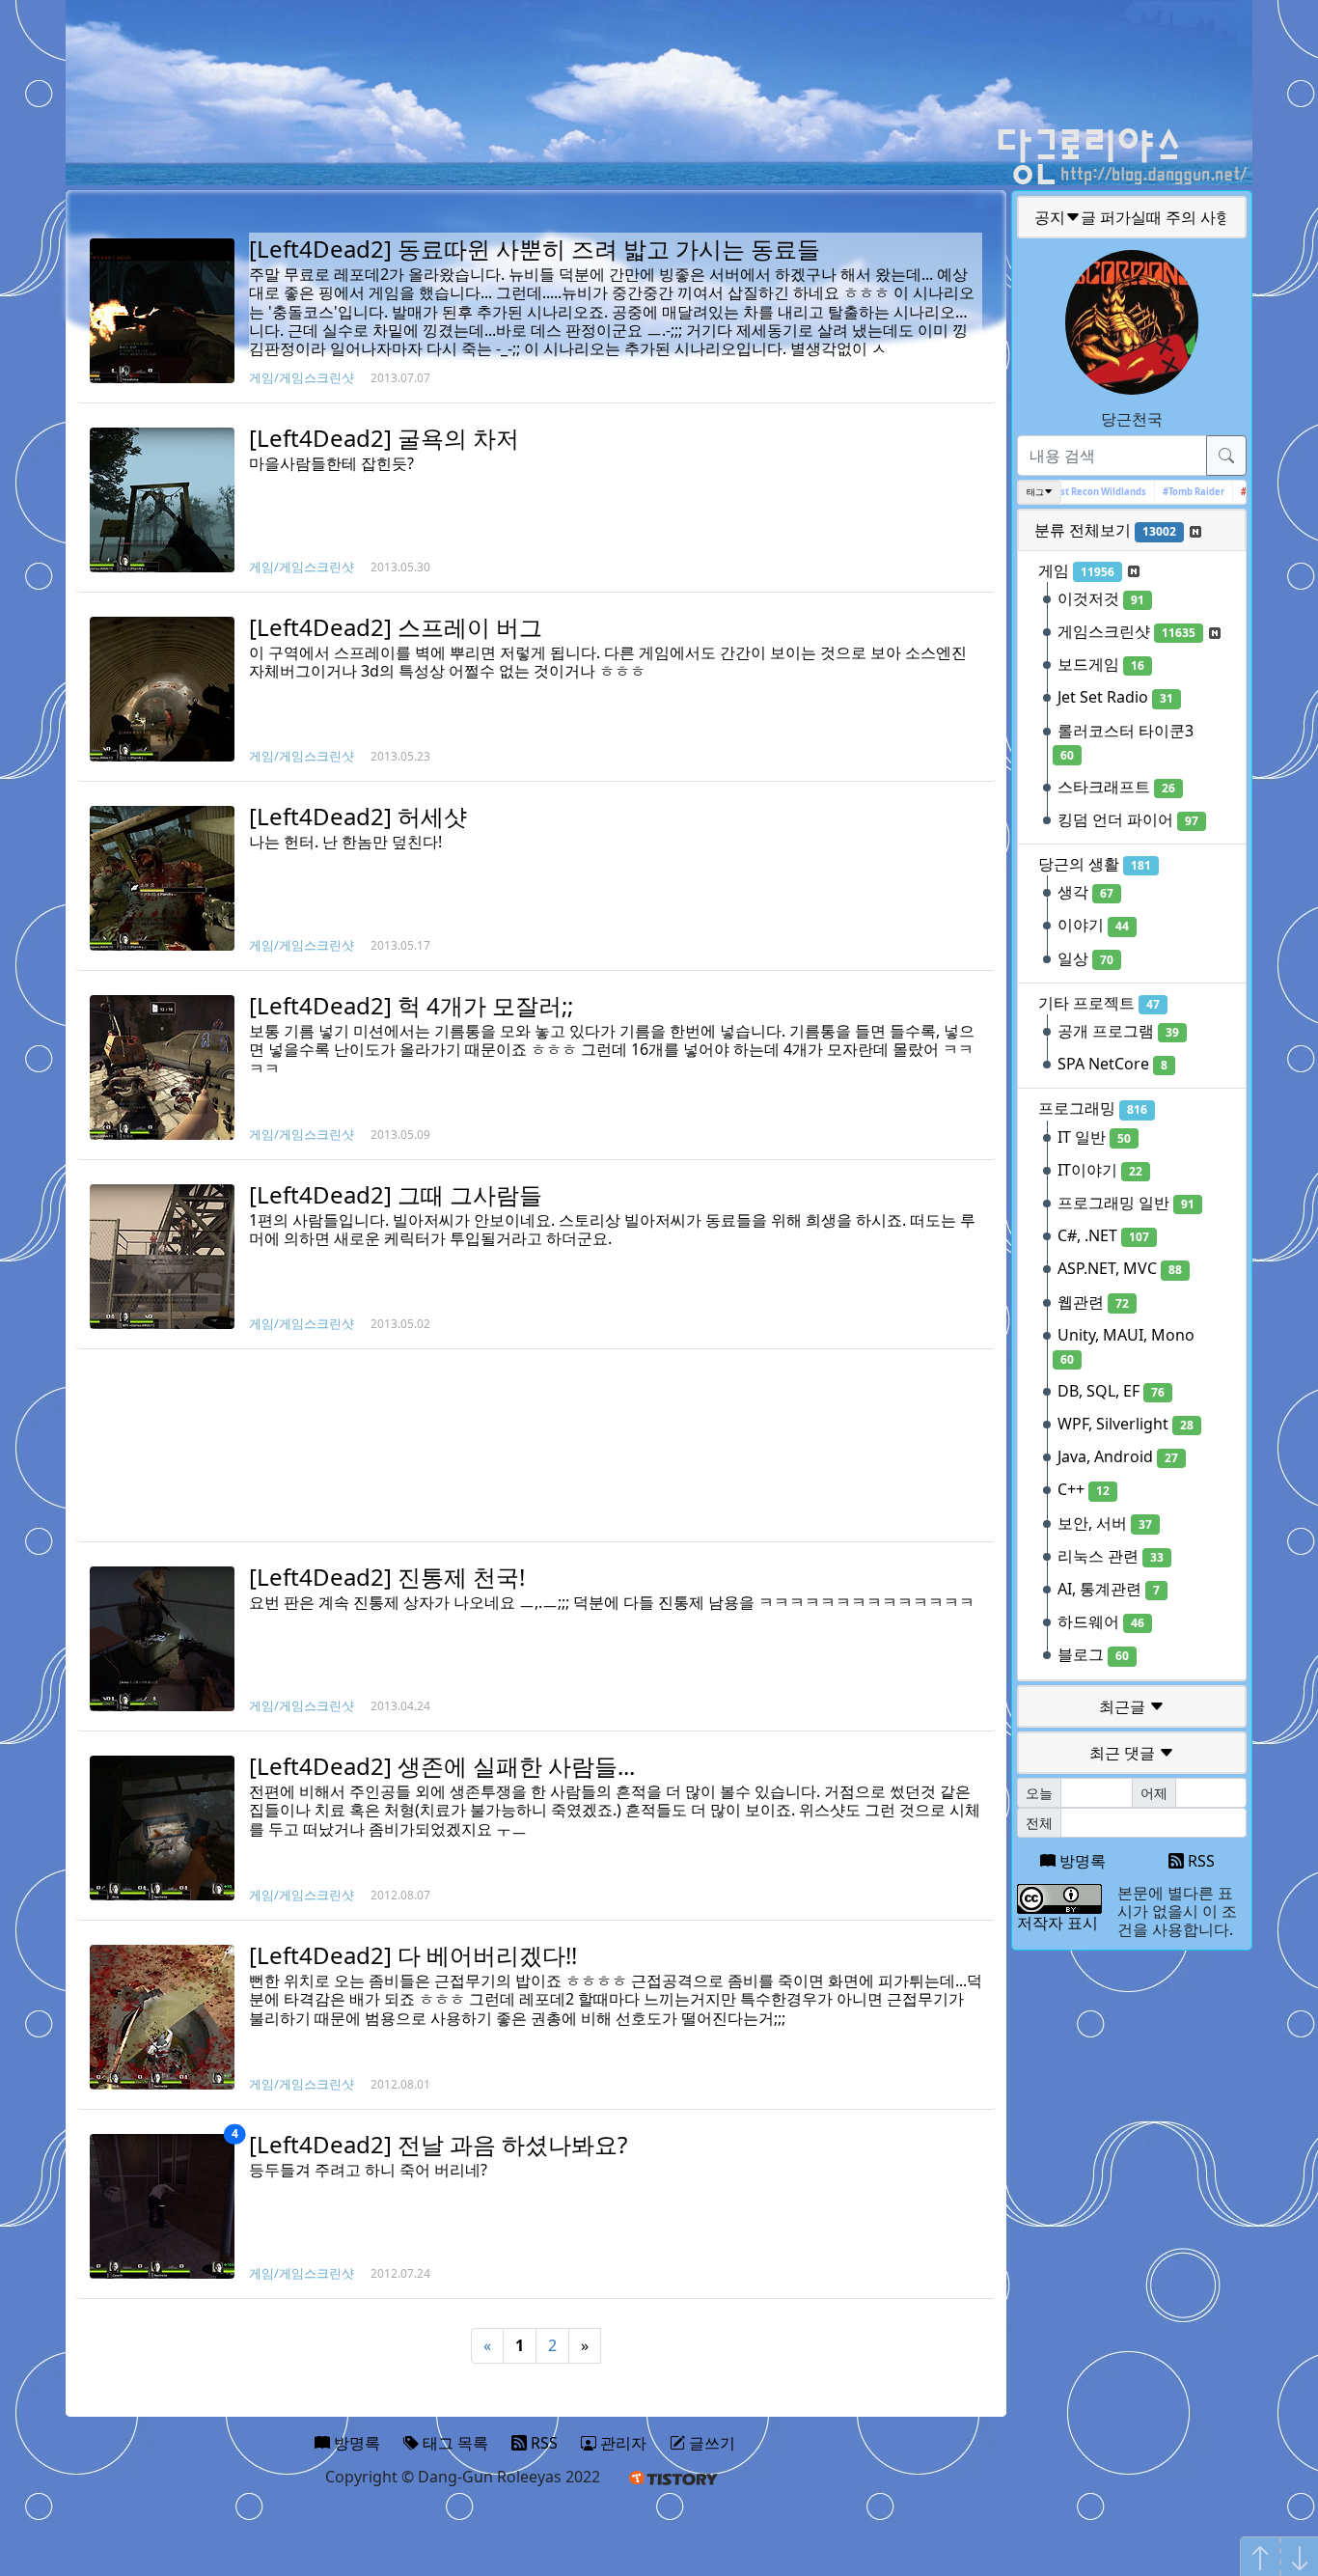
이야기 (1093, 925)
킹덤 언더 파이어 (1128, 819)
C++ (1084, 1489)
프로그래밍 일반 (1126, 1203)
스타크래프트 (1116, 787)
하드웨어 (1101, 1621)
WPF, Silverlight (1126, 1424)
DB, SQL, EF (1111, 1391)
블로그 (1093, 1654)
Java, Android (1118, 1456)
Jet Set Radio (1115, 697)
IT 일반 (1094, 1137)
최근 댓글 (1124, 1753)
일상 (1085, 958)
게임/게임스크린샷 (302, 377)
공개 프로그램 (1118, 1031)
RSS (1199, 1861)
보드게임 (1101, 664)
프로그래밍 (1093, 1108)
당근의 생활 (1095, 864)
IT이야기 (1100, 1170)
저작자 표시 (1057, 1923)
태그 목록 (453, 2443)
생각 (1085, 892)
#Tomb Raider (1174, 492)
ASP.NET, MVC (1120, 1268)
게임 (1076, 570)
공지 (1133, 217)
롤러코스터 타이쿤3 (1126, 742)
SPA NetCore (1112, 1064)
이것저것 (1101, 598)
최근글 (1124, 1706)
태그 (1035, 492)
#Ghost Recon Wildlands (1072, 492)
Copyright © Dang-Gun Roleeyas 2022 (463, 2477)
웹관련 (1093, 1302)
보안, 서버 (1105, 1523)
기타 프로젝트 (1099, 1003)
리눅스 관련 (1111, 1556)
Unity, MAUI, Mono (1126, 1346)
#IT (1229, 492)
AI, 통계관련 (1109, 1589)
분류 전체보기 (1105, 530)
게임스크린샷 (1126, 631)
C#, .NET (1103, 1235)
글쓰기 (710, 2443)
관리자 (621, 2443)
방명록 (1081, 1861)
